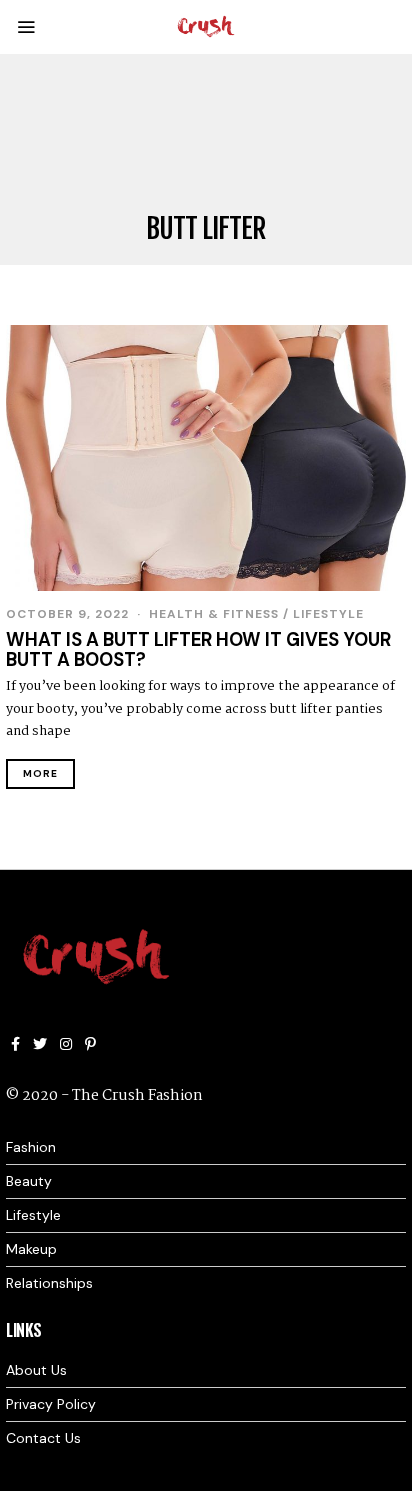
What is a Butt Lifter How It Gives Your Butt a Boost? (198, 650)
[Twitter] (40, 1044)
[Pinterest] (90, 1044)
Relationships (49, 1283)
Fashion (31, 1147)
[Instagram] (66, 1044)
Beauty (29, 1181)
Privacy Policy (51, 1404)
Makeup (31, 1249)
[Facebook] (15, 1044)
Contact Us (43, 1438)
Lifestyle (328, 614)
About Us (36, 1370)
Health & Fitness (214, 614)
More (40, 773)
